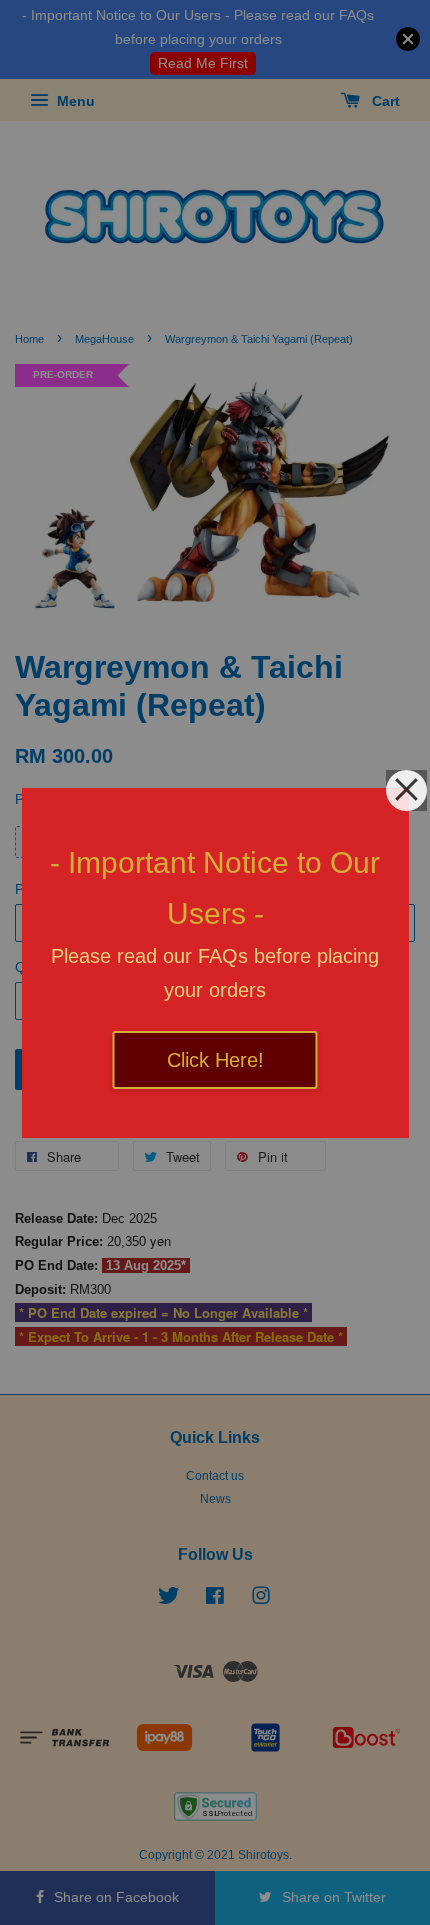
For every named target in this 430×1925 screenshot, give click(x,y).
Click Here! (215, 1060)
